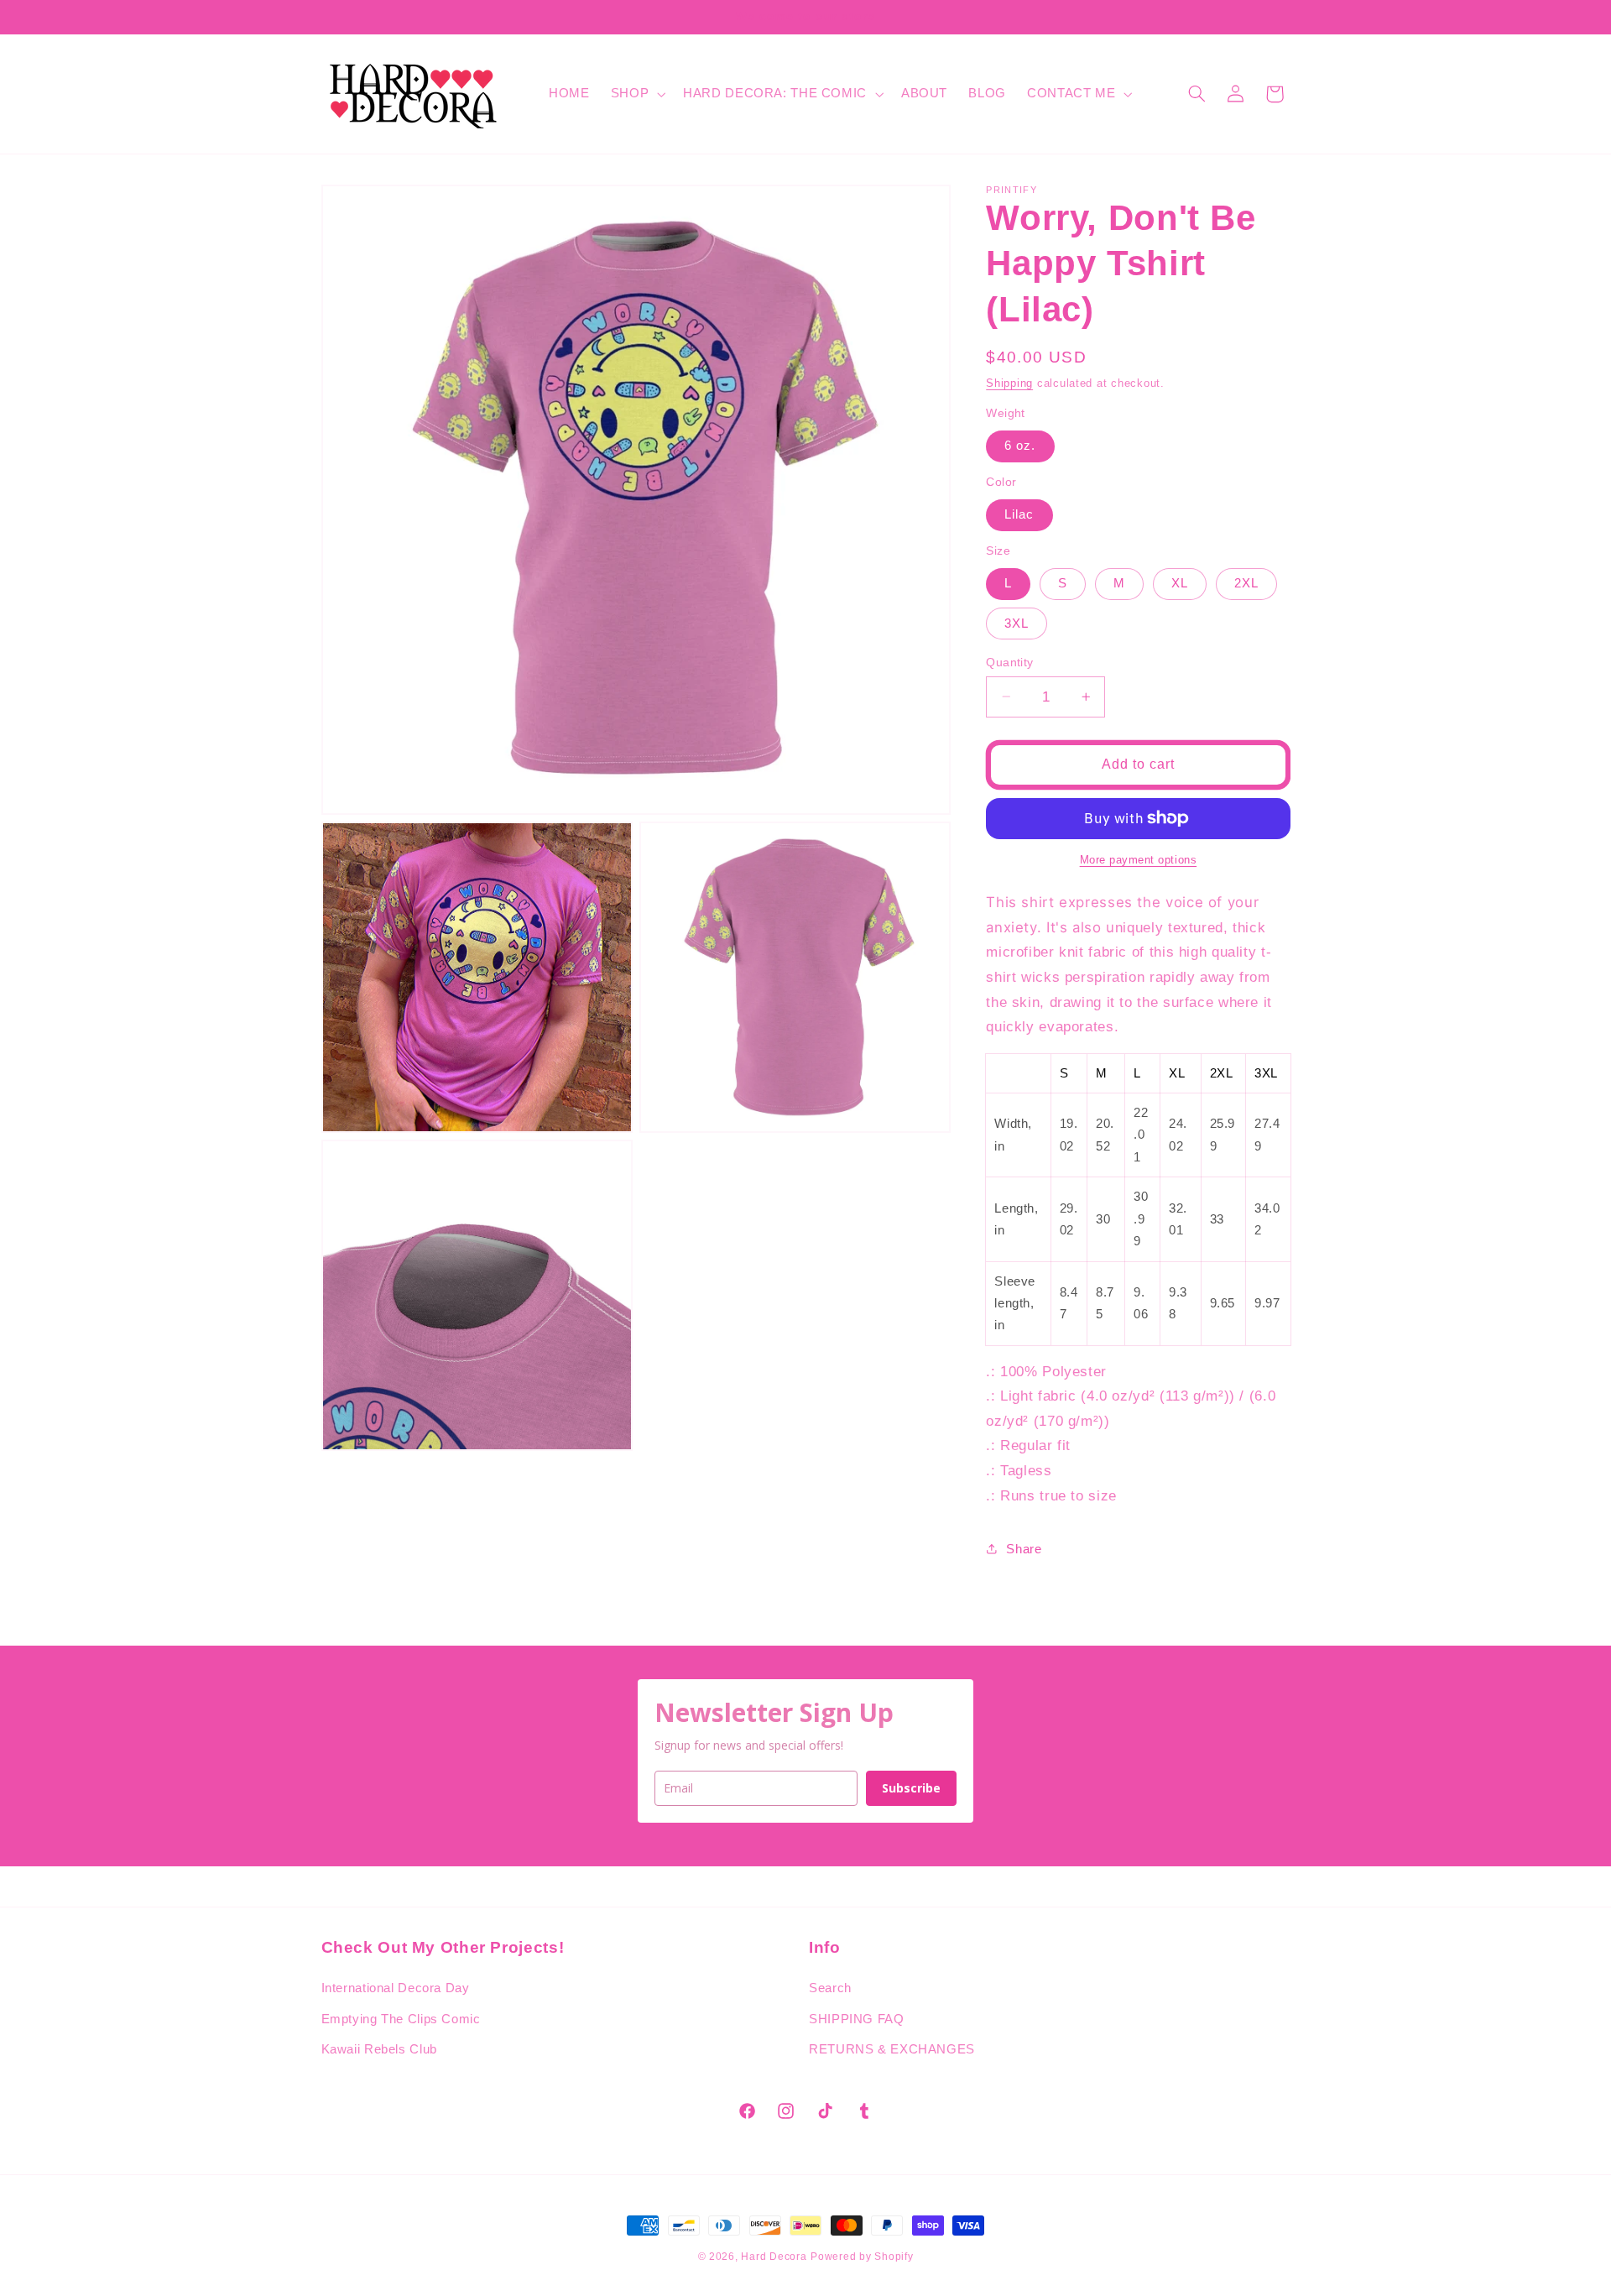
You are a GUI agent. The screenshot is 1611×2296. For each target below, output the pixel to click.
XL (1180, 583)
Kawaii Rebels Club (379, 2049)
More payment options (1139, 860)
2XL (1246, 583)
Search (830, 1988)
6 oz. (1020, 446)
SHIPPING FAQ (857, 2019)
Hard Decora (774, 2257)
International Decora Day (396, 1988)
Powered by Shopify (862, 2257)
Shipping (1009, 383)
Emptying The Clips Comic (401, 2019)
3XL (1017, 623)
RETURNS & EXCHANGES (892, 2049)
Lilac (1019, 514)
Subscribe (911, 1788)
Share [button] (1024, 1548)
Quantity (1009, 662)
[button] (636, 94)
